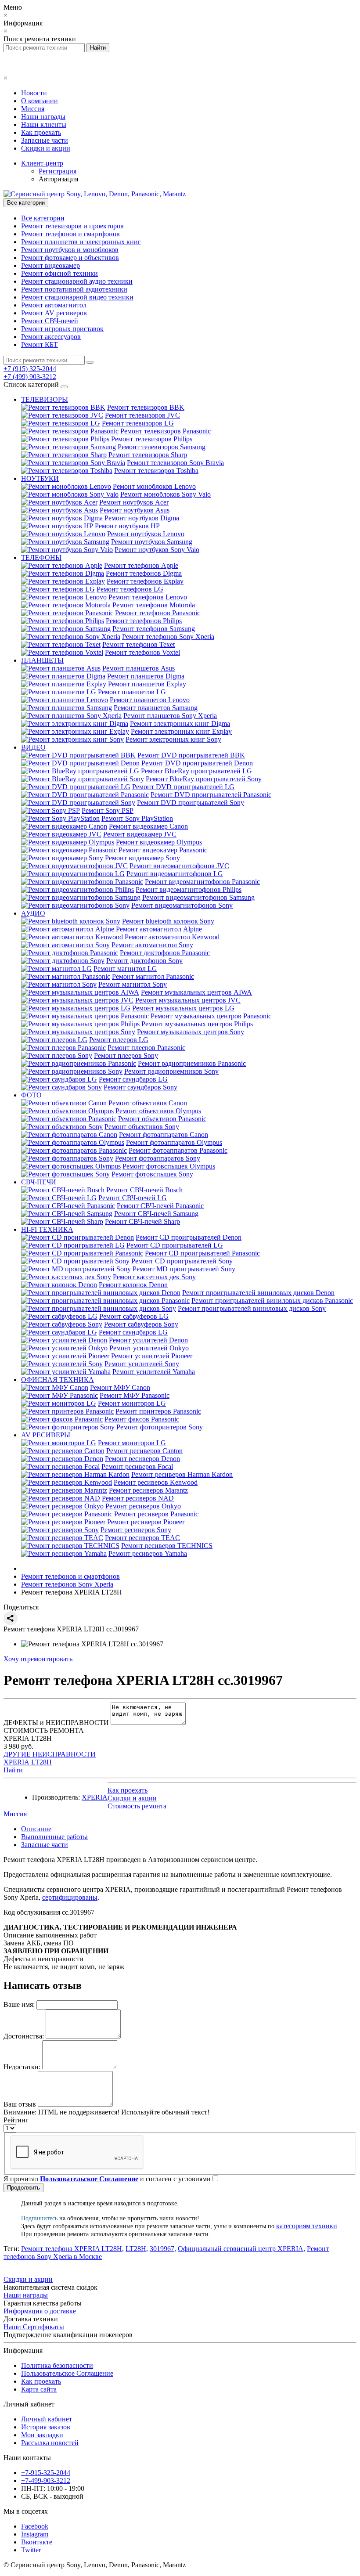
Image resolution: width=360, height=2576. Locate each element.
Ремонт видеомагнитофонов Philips (189, 889)
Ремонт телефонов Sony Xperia (168, 637)
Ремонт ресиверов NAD (138, 1498)
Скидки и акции (46, 148)
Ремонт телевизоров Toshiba (156, 471)
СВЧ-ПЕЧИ (39, 1182)
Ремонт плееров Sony (126, 1055)
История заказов (46, 2427)
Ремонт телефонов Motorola (154, 605)
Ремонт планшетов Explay (147, 684)
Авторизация (58, 179)
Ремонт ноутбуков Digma (142, 518)
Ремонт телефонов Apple (141, 565)
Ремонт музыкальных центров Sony (191, 1032)
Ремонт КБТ (40, 345)
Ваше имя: (19, 2004)
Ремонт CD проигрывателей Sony (182, 1261)
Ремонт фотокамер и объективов (70, 258)
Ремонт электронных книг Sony (173, 739)
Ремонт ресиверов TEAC (142, 1538)
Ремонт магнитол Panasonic (153, 976)
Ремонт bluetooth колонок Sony (168, 921)
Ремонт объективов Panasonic (162, 1119)
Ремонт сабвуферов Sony (141, 1324)
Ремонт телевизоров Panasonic (166, 431)
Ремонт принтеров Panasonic (158, 1411)
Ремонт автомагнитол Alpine (159, 929)
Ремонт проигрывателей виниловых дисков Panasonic (272, 1301)
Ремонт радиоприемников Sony (171, 1071)
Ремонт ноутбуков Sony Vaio (157, 550)
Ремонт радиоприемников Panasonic (192, 1063)
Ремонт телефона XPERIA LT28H (72, 2249)
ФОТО (31, 1095)
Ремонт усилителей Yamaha (154, 1372)
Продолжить (23, 2188)
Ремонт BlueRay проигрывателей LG (196, 771)
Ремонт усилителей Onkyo (149, 1348)
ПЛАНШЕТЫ (42, 660)
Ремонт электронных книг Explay (181, 731)
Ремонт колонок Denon (133, 1285)
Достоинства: (24, 2036)
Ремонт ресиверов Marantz (148, 1490)
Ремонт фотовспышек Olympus (169, 1166)
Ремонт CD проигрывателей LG (175, 1245)
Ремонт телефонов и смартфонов (70, 234)
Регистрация (58, 171)
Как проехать (41, 132)
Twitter (31, 2550)
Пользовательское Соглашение (67, 2373)
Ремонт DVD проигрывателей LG (183, 787)
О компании (40, 101)
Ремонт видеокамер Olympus (159, 842)
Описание (36, 1829)
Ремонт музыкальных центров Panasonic (211, 1016)
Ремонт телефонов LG (130, 589)
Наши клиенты (44, 124)
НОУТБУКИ (40, 478)
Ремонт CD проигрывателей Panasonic (202, 1253)
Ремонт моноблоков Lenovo (154, 486)
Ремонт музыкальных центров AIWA (196, 992)
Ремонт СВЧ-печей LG (133, 1198)
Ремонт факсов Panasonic (142, 1419)
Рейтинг (16, 2120)
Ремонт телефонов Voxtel (142, 652)
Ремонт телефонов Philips (144, 621)
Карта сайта (39, 2389)
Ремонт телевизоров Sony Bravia (175, 463)
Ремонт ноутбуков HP (127, 526)
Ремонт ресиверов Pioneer (146, 1522)
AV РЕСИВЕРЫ (46, 1435)
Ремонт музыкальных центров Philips (197, 1024)
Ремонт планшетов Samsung (156, 708)
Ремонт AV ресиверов (54, 313)
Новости (34, 93)
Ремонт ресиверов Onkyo (143, 1506)
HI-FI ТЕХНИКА (47, 1229)
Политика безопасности (57, 2365)
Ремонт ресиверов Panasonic (156, 1514)
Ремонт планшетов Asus (139, 668)
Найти (13, 1770)
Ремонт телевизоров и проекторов (72, 226)
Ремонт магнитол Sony (133, 984)
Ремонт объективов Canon (148, 1103)
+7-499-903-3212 (46, 2480)
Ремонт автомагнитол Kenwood (172, 937)
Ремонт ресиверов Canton (144, 1451)
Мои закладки (42, 2435)
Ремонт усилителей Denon (148, 1340)
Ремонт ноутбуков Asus (135, 510)
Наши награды (43, 117)
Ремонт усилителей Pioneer (152, 1356)
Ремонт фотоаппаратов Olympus (174, 1142)
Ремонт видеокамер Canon (148, 826)
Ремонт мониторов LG (132, 1403)
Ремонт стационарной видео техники (77, 297)
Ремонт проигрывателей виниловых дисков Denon (258, 1293)
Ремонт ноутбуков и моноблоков (70, 250)
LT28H (136, 2249)
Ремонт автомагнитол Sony (152, 945)
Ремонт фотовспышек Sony (152, 1174)
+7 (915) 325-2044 (30, 369)
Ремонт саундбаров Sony (140, 1087)
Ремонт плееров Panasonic (146, 1048)
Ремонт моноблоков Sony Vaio (166, 494)
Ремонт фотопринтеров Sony (160, 1427)
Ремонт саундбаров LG (133, 1079)
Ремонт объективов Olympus (158, 1111)
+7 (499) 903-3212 (30, 377)
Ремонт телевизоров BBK (146, 407)
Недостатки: (22, 2067)
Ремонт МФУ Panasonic (135, 1395)
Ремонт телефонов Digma (144, 573)
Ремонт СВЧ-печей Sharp (142, 1221)
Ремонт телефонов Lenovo (148, 597)
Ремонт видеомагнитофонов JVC (179, 866)
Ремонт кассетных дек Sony (154, 1277)
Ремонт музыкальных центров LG (183, 1008)
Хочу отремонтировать (38, 1659)
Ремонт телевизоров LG (138, 423)
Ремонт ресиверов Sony (136, 1530)
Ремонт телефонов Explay (145, 581)
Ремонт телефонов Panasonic (158, 613)
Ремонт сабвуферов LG (134, 1316)
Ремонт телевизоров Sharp (148, 455)
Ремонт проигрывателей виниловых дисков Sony (252, 1308)
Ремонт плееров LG (119, 1040)
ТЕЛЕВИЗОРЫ (45, 399)
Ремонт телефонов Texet (139, 644)
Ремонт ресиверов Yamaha (148, 1553)
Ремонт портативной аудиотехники (74, 289)
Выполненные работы (54, 1837)
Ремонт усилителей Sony (142, 1364)
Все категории (43, 218)
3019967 (162, 2249)
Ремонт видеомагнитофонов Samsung (198, 897)
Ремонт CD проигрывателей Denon (189, 1237)
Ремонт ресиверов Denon (142, 1459)
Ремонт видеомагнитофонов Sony (182, 905)
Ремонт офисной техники (59, 273)
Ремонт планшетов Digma (146, 676)
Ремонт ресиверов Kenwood (156, 1482)
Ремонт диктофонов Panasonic (165, 953)
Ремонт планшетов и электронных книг (81, 242)
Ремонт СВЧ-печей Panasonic (160, 1206)
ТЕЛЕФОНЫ (41, 557)
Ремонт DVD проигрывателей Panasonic (211, 795)
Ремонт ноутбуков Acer (134, 502)
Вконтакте (37, 2542)
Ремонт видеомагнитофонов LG (175, 874)
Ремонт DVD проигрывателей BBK (191, 755)
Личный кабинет (47, 2419)
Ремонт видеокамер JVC (140, 834)
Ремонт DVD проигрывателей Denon (197, 763)
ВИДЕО (33, 747)
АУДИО (33, 913)
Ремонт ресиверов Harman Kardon (182, 1474)
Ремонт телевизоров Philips (152, 439)
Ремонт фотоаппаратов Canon (164, 1135)
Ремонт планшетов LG (132, 692)
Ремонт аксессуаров (51, 337)
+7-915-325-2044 (46, 2473)
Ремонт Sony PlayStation (137, 818)
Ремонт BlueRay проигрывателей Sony (204, 779)
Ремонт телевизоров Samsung (162, 447)
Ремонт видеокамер (50, 265)
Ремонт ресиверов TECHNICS (167, 1546)
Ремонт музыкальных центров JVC (188, 1000)
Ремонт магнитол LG (125, 969)
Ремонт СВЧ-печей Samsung (156, 1214)
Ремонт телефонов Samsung (154, 629)
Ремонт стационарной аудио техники (77, 281)
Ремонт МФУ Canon (120, 1387)
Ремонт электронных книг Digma (180, 723)
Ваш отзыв (20, 2104)
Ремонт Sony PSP (108, 810)
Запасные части (45, 140)
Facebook (35, 2526)
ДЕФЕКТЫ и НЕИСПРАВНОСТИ (56, 1723)
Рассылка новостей (50, 2443)
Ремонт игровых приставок (62, 329)
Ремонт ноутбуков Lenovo (146, 534)
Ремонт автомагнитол (54, 305)
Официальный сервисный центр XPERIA (241, 2249)
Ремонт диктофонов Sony (144, 961)
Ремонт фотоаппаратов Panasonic (178, 1150)
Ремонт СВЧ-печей (50, 321)
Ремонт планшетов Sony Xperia (170, 716)
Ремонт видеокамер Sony (142, 858)
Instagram (35, 2534)
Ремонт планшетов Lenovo (150, 700)
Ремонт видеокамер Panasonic (163, 850)
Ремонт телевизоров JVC (142, 415)
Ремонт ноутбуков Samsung (152, 542)
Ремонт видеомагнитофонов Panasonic (202, 882)
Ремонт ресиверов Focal (137, 1467)
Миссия (33, 109)
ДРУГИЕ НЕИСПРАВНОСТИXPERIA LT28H (50, 1758)
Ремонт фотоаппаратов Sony (158, 1158)
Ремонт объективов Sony (142, 1127)
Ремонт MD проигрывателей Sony (184, 1269)
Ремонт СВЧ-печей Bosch (144, 1190)
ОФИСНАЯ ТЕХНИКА (58, 1380)
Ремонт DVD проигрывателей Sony (191, 803)
